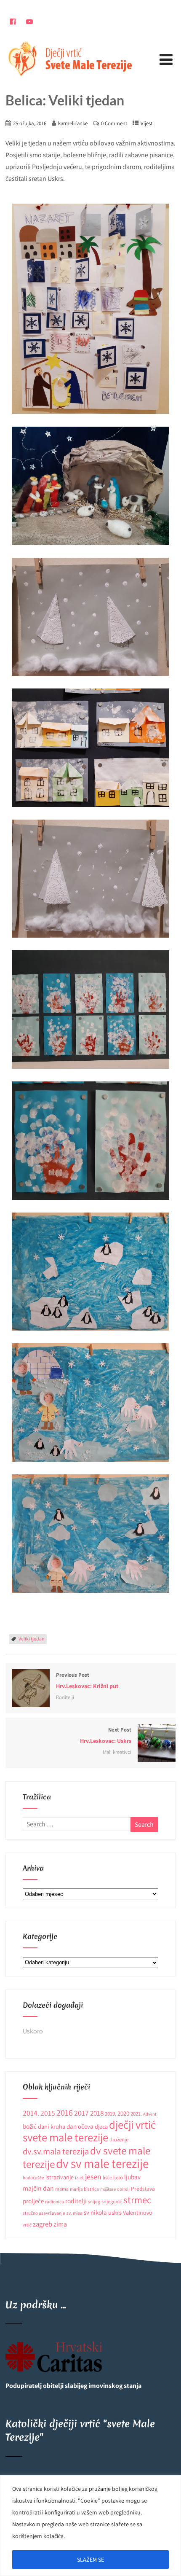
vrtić (27, 2225)
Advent (150, 2114)
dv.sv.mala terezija (56, 2151)
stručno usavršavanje (44, 2213)
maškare (108, 2189)
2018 (97, 2113)
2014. (31, 2113)
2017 (81, 2113)
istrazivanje (60, 2177)
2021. (136, 2114)
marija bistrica (84, 2189)
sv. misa (75, 2213)
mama (62, 2189)
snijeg (94, 2201)
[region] (90, 2526)
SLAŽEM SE (90, 2560)
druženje (119, 2139)
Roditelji (65, 1697)
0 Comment (114, 123)
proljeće (33, 2201)
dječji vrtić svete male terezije (89, 2131)
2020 (123, 2113)
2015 (48, 2113)
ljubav (132, 2177)
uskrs (115, 2212)
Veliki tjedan (32, 1639)
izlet (79, 2177)
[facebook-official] (13, 22)
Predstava (143, 2189)
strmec (137, 2200)
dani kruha (52, 2126)
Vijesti (147, 123)
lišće (107, 2177)
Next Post (106, 1735)
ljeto (118, 2177)
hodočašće (33, 2177)
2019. (110, 2114)
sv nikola (95, 2212)
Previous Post (87, 1681)
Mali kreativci (117, 1752)
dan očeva (80, 2126)
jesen (93, 2177)
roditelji (76, 2201)
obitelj (123, 2189)
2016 (65, 2112)
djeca (101, 2127)
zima (60, 2224)
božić (30, 2126)
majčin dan (38, 2188)
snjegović (112, 2201)
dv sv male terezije (102, 2163)
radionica (55, 2201)
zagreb (43, 2224)
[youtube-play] (30, 22)
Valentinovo (138, 2213)
